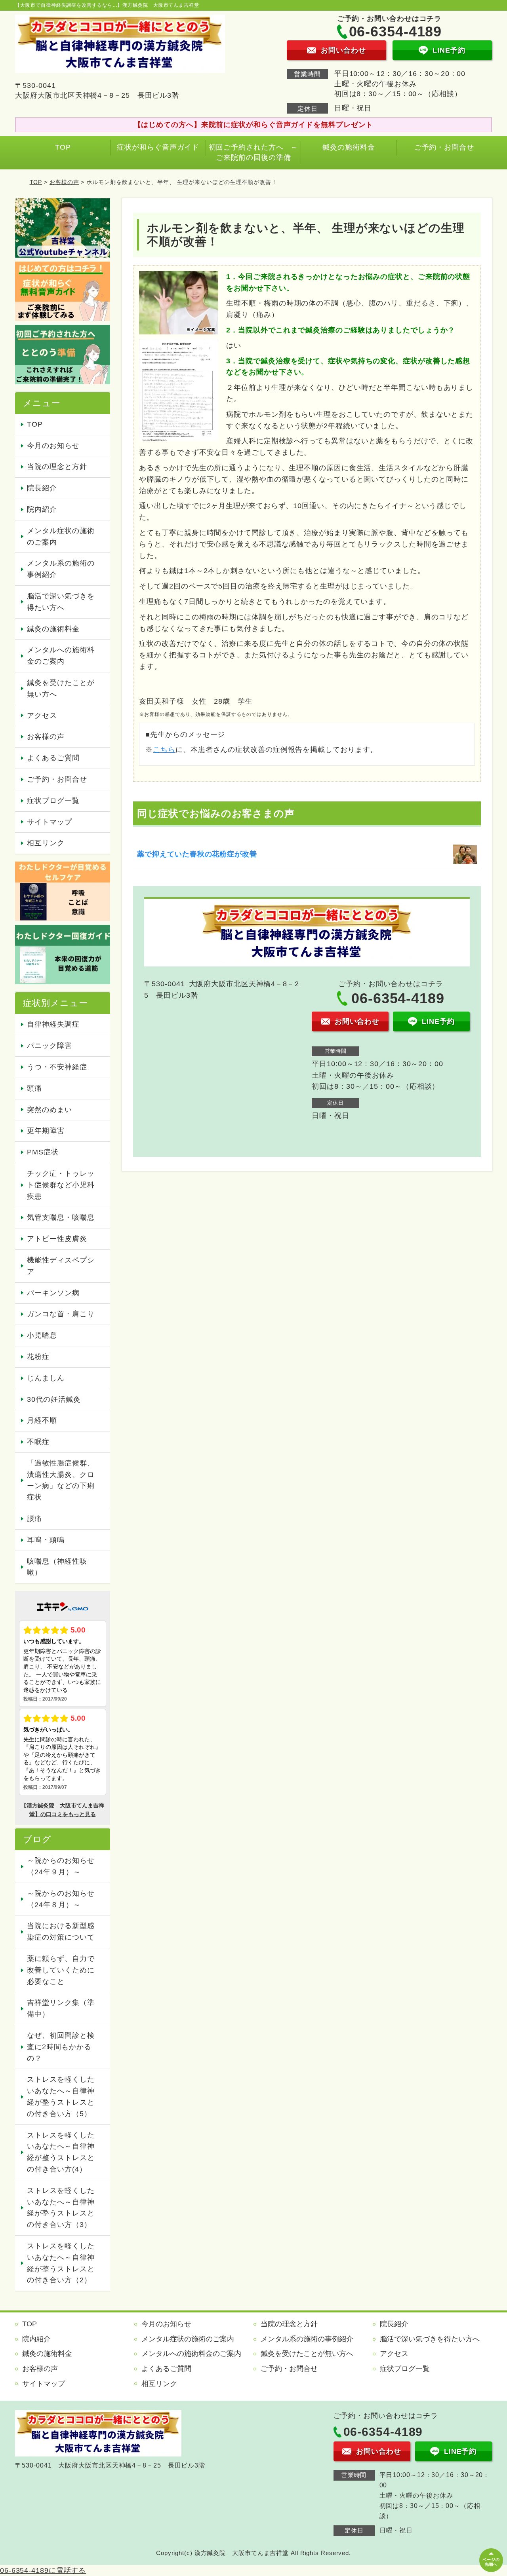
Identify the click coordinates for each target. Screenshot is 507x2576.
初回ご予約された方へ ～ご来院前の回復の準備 (254, 152)
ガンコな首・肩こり (61, 1314)
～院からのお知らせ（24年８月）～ (61, 1899)
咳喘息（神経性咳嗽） (57, 1567)
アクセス (42, 716)
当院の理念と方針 (57, 467)
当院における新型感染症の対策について (61, 1932)
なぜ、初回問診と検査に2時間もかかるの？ (61, 2047)
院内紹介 (42, 509)
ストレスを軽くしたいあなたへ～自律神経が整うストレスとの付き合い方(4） (61, 2152)
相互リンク (46, 843)
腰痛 (34, 1519)
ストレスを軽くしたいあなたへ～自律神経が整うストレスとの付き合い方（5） (61, 2096)
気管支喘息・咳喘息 (61, 1217)
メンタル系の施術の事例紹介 (61, 569)
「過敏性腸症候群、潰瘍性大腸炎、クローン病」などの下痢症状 (61, 1480)
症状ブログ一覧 (53, 801)
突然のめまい (49, 1110)
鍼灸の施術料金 (349, 147)
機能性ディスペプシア (61, 1266)
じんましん (46, 1378)
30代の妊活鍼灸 (54, 1399)
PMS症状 (43, 1152)
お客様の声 (64, 182)
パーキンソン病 (53, 1293)
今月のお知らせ (53, 446)
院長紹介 (42, 488)
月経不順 (42, 1420)
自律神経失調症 (53, 1024)
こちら (164, 750)
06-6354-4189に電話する (43, 2570)
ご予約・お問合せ (444, 147)
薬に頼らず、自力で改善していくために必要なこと (61, 1970)
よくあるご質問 (53, 758)
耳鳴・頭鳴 (46, 1540)
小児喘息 (42, 1335)
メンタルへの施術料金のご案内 (61, 656)
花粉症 (38, 1357)
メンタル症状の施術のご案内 (61, 536)
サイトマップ (49, 822)
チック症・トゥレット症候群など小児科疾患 (61, 1185)
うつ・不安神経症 (57, 1067)
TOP (63, 147)
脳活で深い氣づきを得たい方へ (61, 602)
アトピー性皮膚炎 (57, 1239)
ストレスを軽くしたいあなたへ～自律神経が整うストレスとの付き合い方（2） (61, 2263)
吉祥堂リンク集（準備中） (61, 2008)
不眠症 (38, 1442)
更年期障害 (46, 1131)
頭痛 (34, 1088)
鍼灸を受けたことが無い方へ (61, 688)
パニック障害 (49, 1046)
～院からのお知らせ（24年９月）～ (61, 1866)
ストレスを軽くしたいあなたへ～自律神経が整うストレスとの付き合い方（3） (61, 2208)
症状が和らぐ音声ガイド (158, 147)
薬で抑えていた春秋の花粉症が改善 (197, 854)
